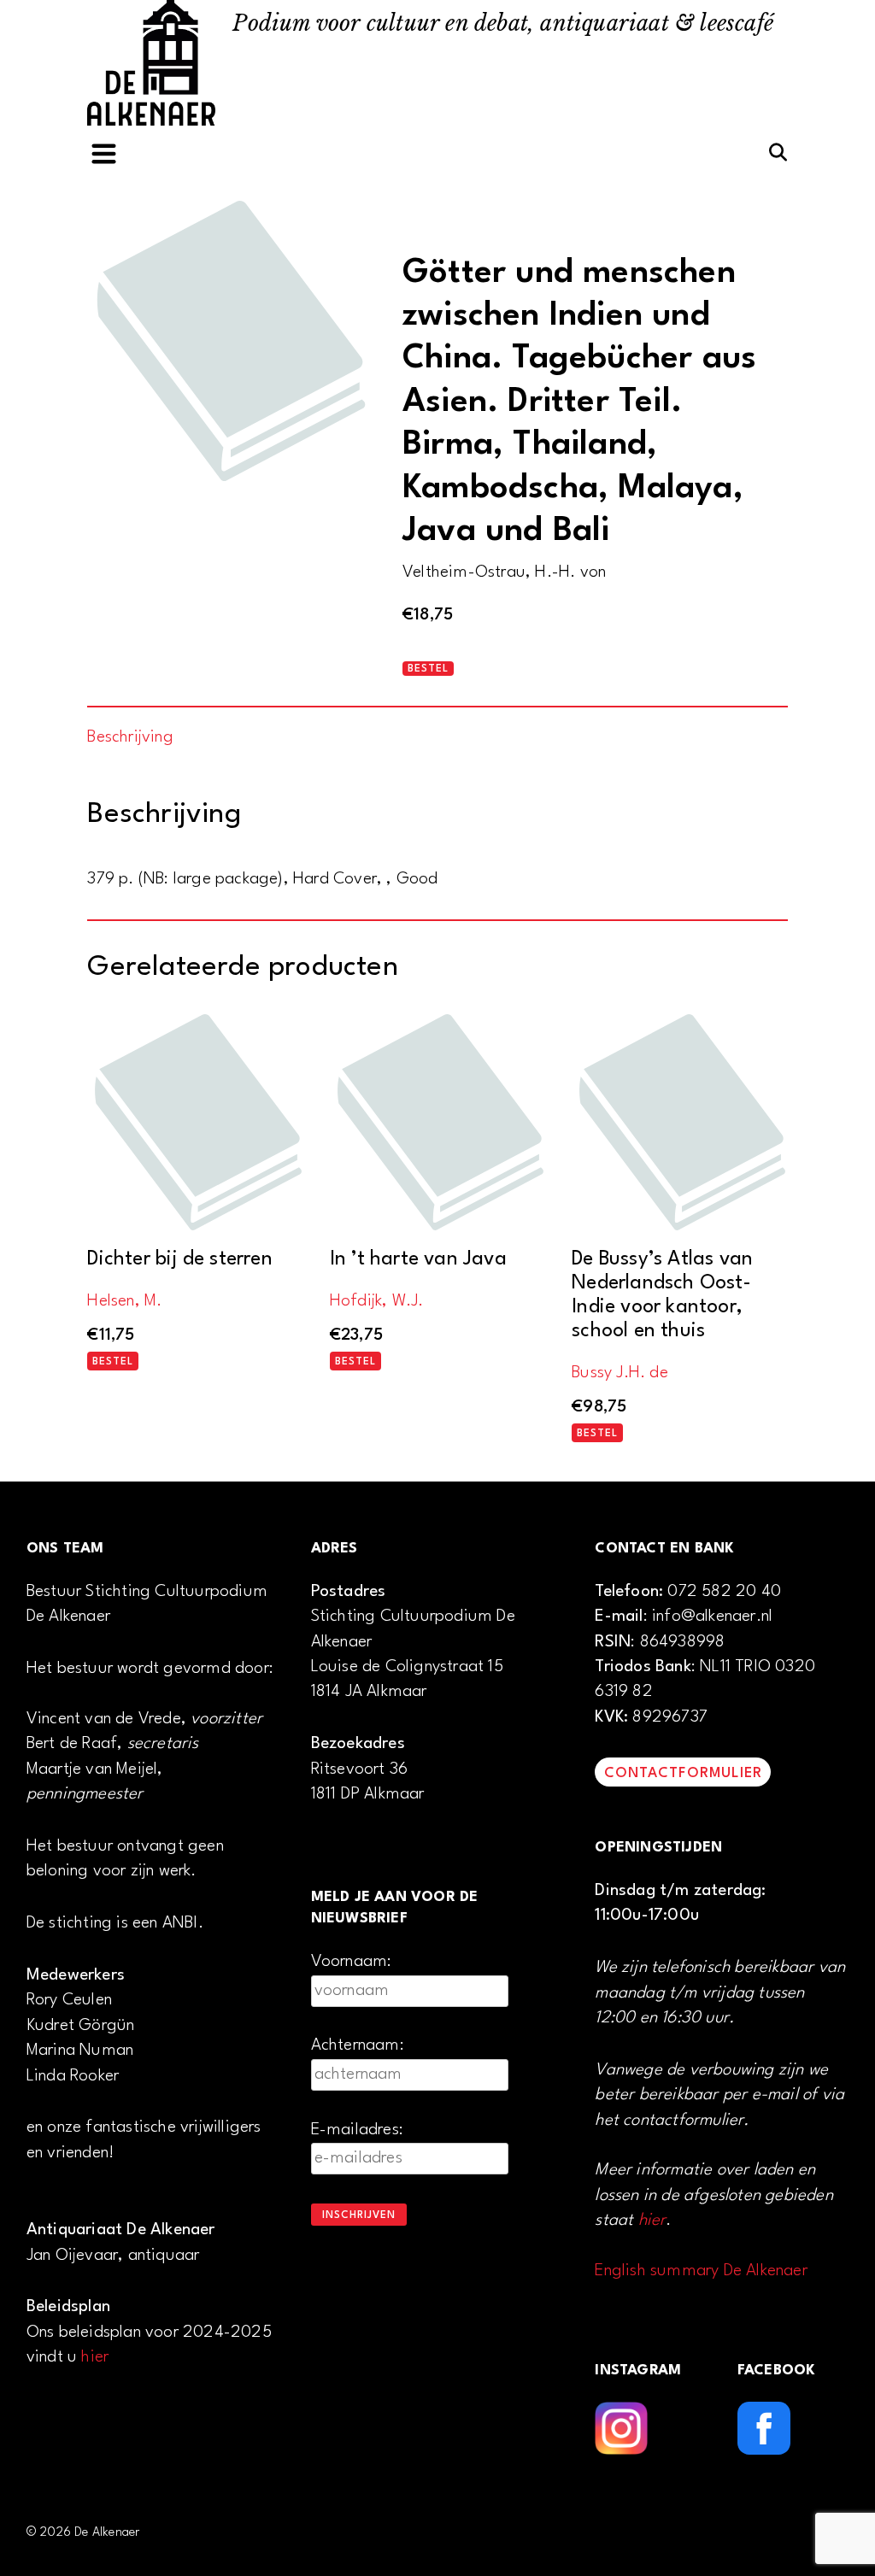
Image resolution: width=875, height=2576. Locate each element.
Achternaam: (358, 2045)
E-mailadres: (357, 2130)
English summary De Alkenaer (701, 2271)
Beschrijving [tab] (130, 737)
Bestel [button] (113, 1362)
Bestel (428, 669)
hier (95, 2357)
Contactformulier (683, 1773)
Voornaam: (352, 1962)
